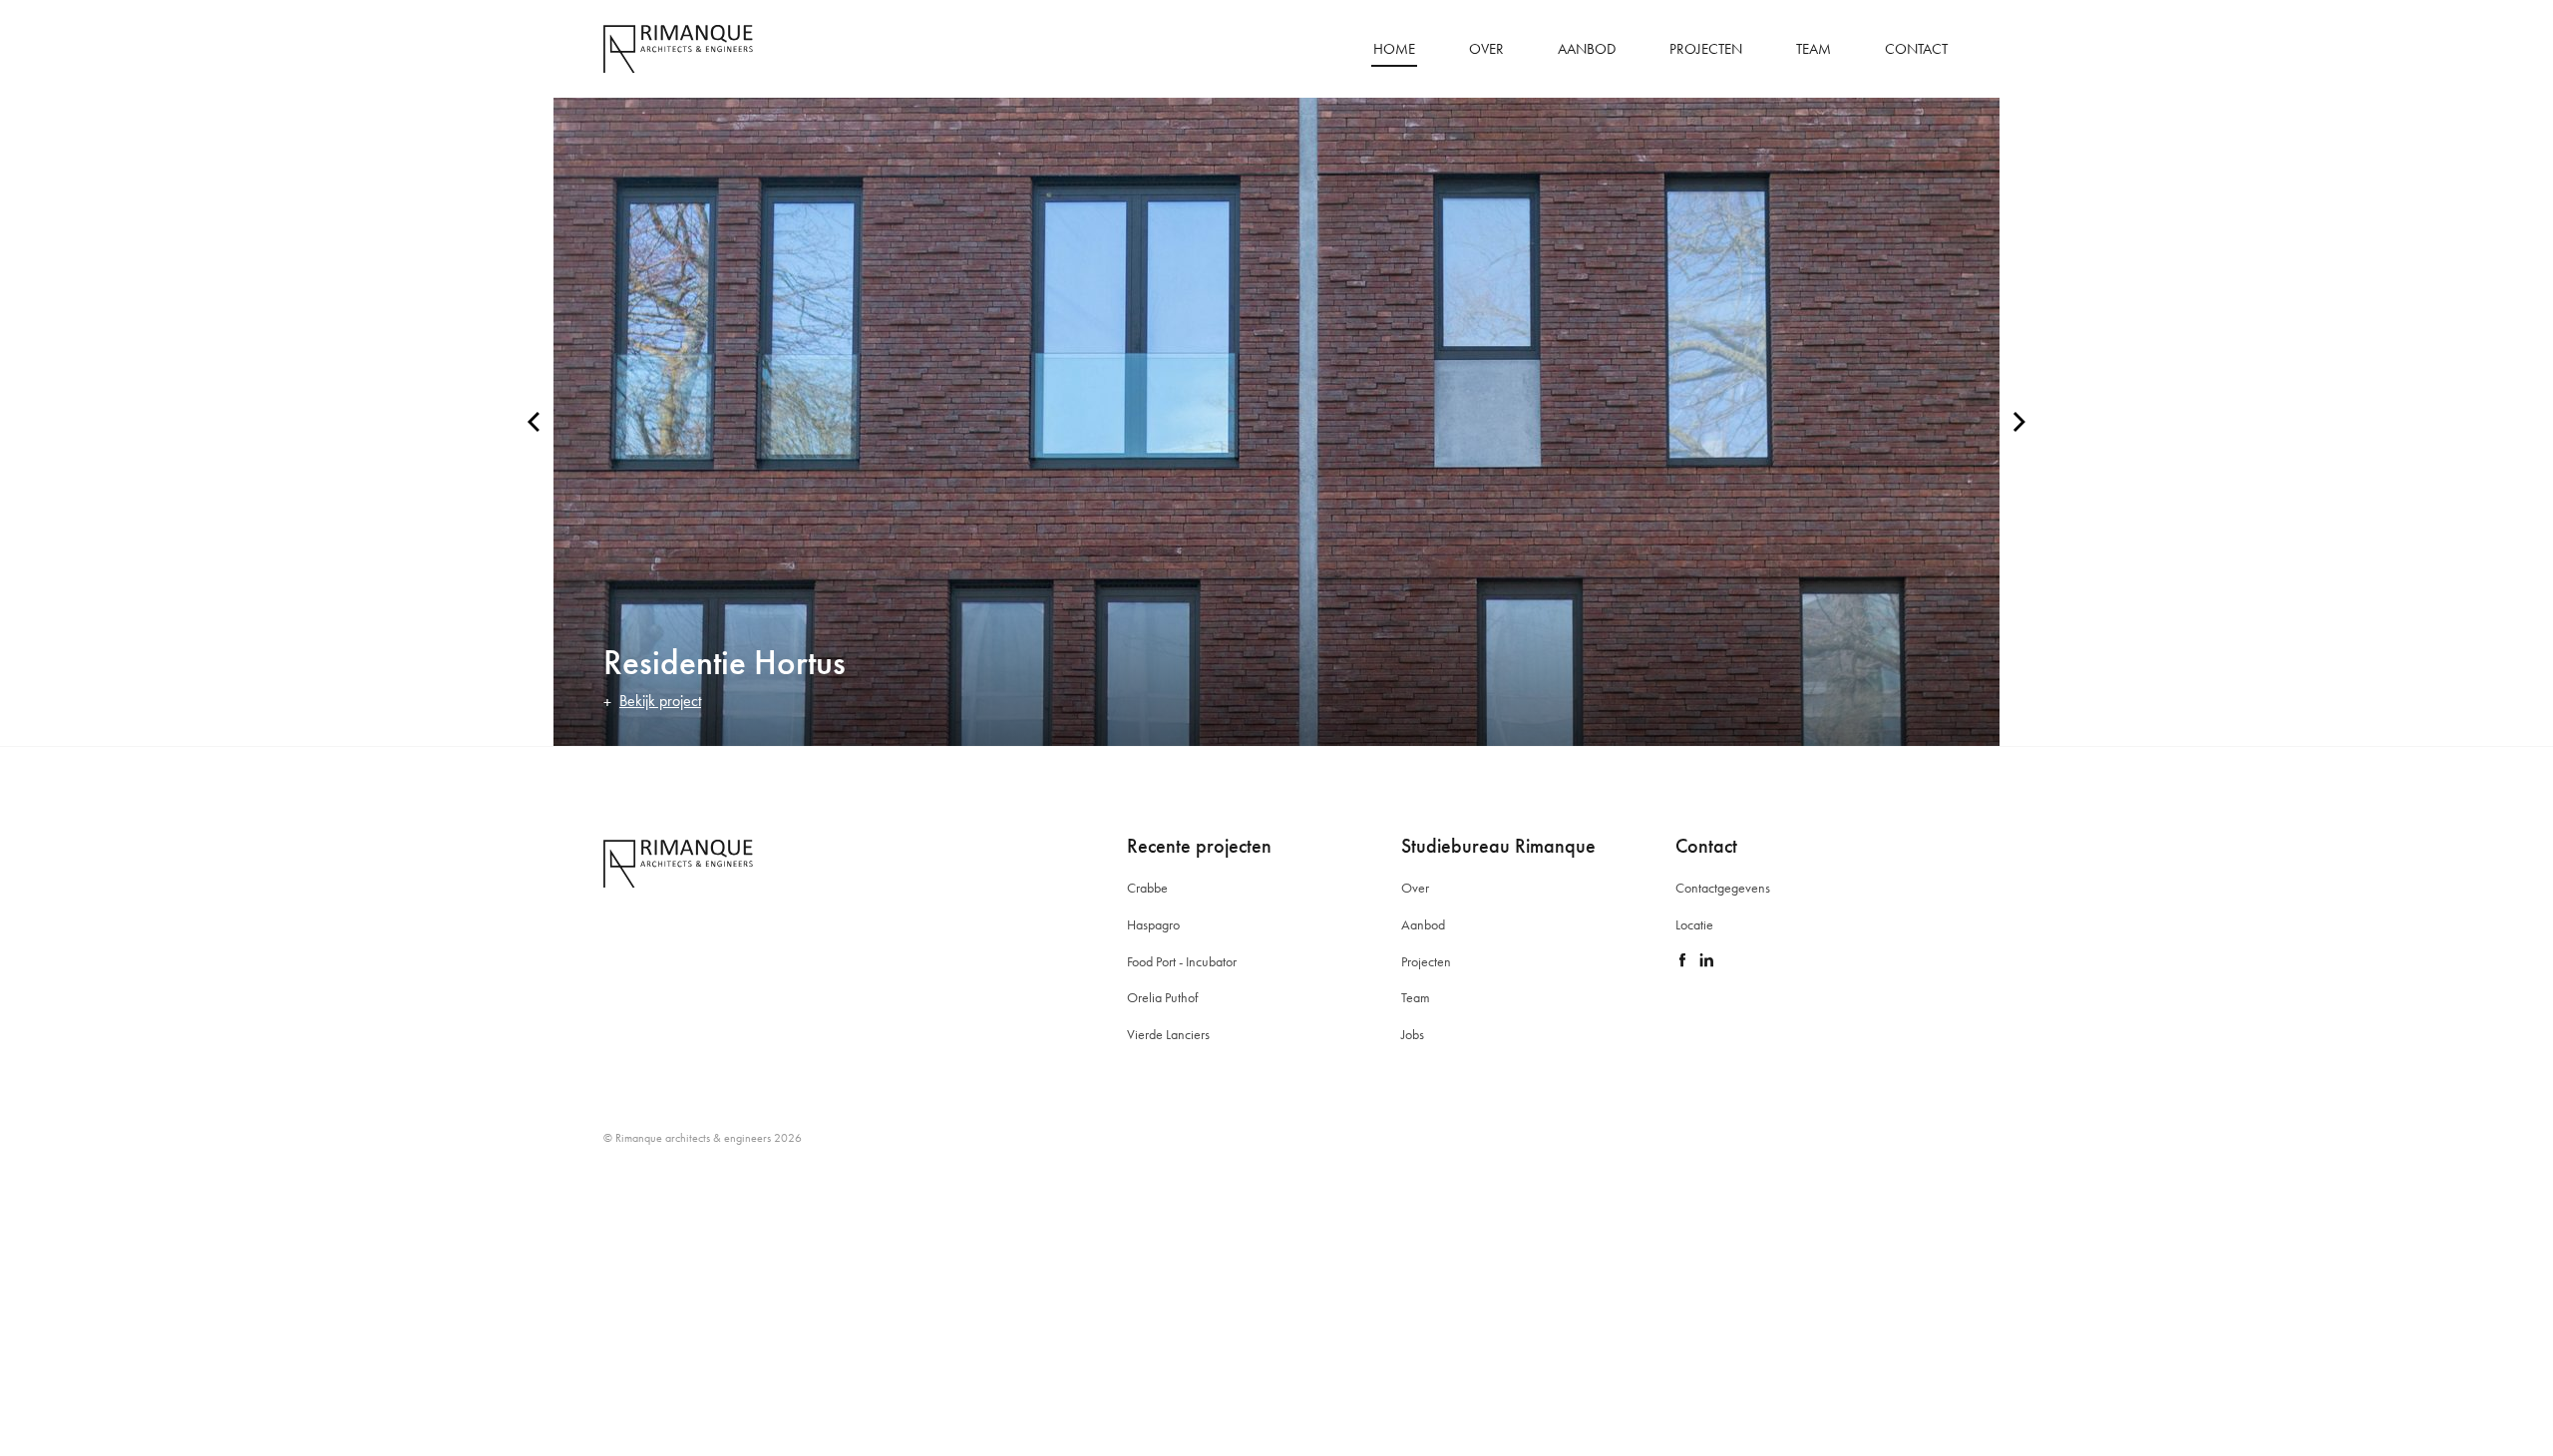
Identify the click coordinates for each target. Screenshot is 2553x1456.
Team (1814, 49)
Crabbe (1147, 888)
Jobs (1413, 1034)
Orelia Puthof (1162, 997)
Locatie (1694, 924)
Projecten (1706, 49)
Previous (534, 422)
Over (1486, 49)
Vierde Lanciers (1168, 1034)
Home (1394, 49)
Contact (1916, 49)
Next (2019, 422)
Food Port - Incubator (1182, 961)
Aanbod (1587, 49)
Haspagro (1153, 924)
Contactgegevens (1723, 888)
